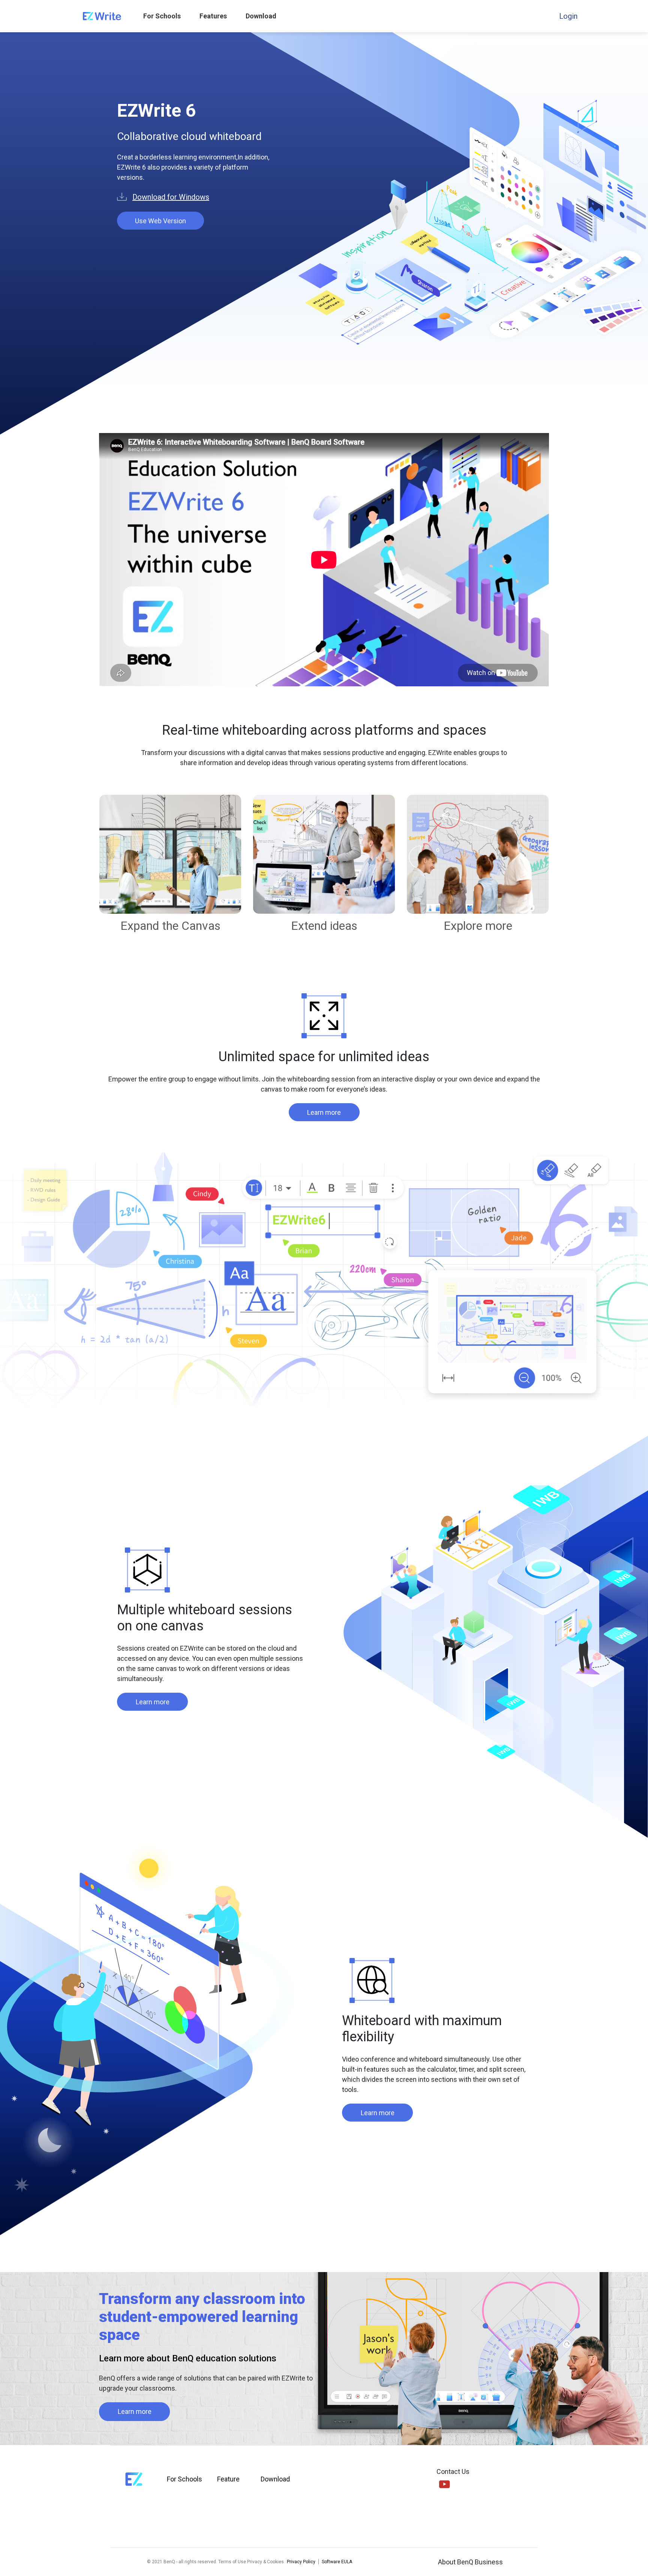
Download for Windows (171, 197)
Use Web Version (160, 221)
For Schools (162, 16)
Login (568, 16)
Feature (228, 2479)
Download (261, 16)
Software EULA (337, 2562)
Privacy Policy (301, 2562)
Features (213, 16)
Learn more (324, 1112)
